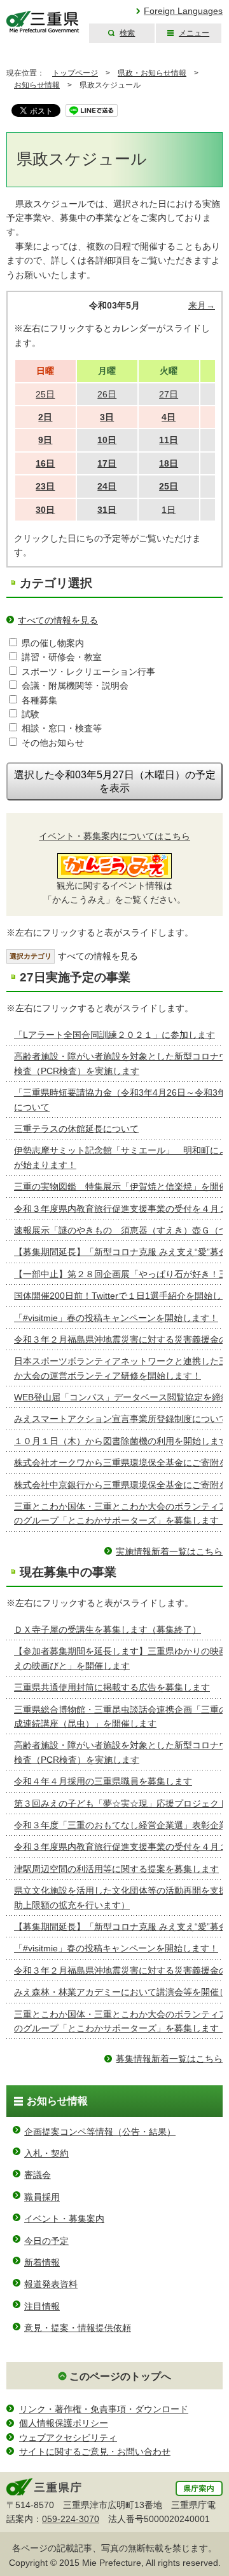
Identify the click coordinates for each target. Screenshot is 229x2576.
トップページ (75, 73)
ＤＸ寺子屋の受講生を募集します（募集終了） (108, 1630)
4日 (169, 417)
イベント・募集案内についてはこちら (114, 836)
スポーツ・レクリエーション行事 (88, 672)
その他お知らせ (53, 743)
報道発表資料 (51, 2284)
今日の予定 (46, 2241)
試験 (31, 714)
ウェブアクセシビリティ (68, 2438)
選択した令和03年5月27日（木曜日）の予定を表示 (115, 781)
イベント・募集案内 (64, 2219)
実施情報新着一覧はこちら (169, 1551)
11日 (169, 440)
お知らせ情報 (37, 85)
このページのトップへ (120, 2376)
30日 (45, 510)
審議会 (38, 2175)
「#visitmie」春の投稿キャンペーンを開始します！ (116, 1318)
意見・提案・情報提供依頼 (78, 2328)
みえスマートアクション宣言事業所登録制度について (121, 1419)
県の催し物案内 (53, 643)
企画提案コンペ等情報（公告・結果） (100, 2132)
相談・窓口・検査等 (62, 728)
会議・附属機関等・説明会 (75, 686)
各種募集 (39, 700)
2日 (45, 417)
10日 (107, 440)
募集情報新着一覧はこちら (169, 2059)
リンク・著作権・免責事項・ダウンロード (104, 2409)
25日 (169, 486)
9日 (45, 440)
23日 (45, 486)
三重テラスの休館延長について (76, 1129)
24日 (107, 486)
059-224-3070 (71, 2519)
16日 (45, 463)
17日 (107, 463)
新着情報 (42, 2262)
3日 (107, 417)
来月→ (202, 305)
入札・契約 (46, 2153)
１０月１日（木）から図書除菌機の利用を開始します (121, 1441)
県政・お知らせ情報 (152, 73)
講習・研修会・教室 (62, 657)
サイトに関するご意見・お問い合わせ (95, 2452)
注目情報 (42, 2306)
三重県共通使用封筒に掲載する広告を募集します (112, 1687)
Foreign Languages (183, 11)
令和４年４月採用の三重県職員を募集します (103, 1781)
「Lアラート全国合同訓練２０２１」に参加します (114, 1035)
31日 (107, 510)
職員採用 (42, 2197)
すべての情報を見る (58, 620)
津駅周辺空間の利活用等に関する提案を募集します (116, 1869)
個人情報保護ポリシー (64, 2423)
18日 (169, 463)
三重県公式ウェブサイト (43, 22)
